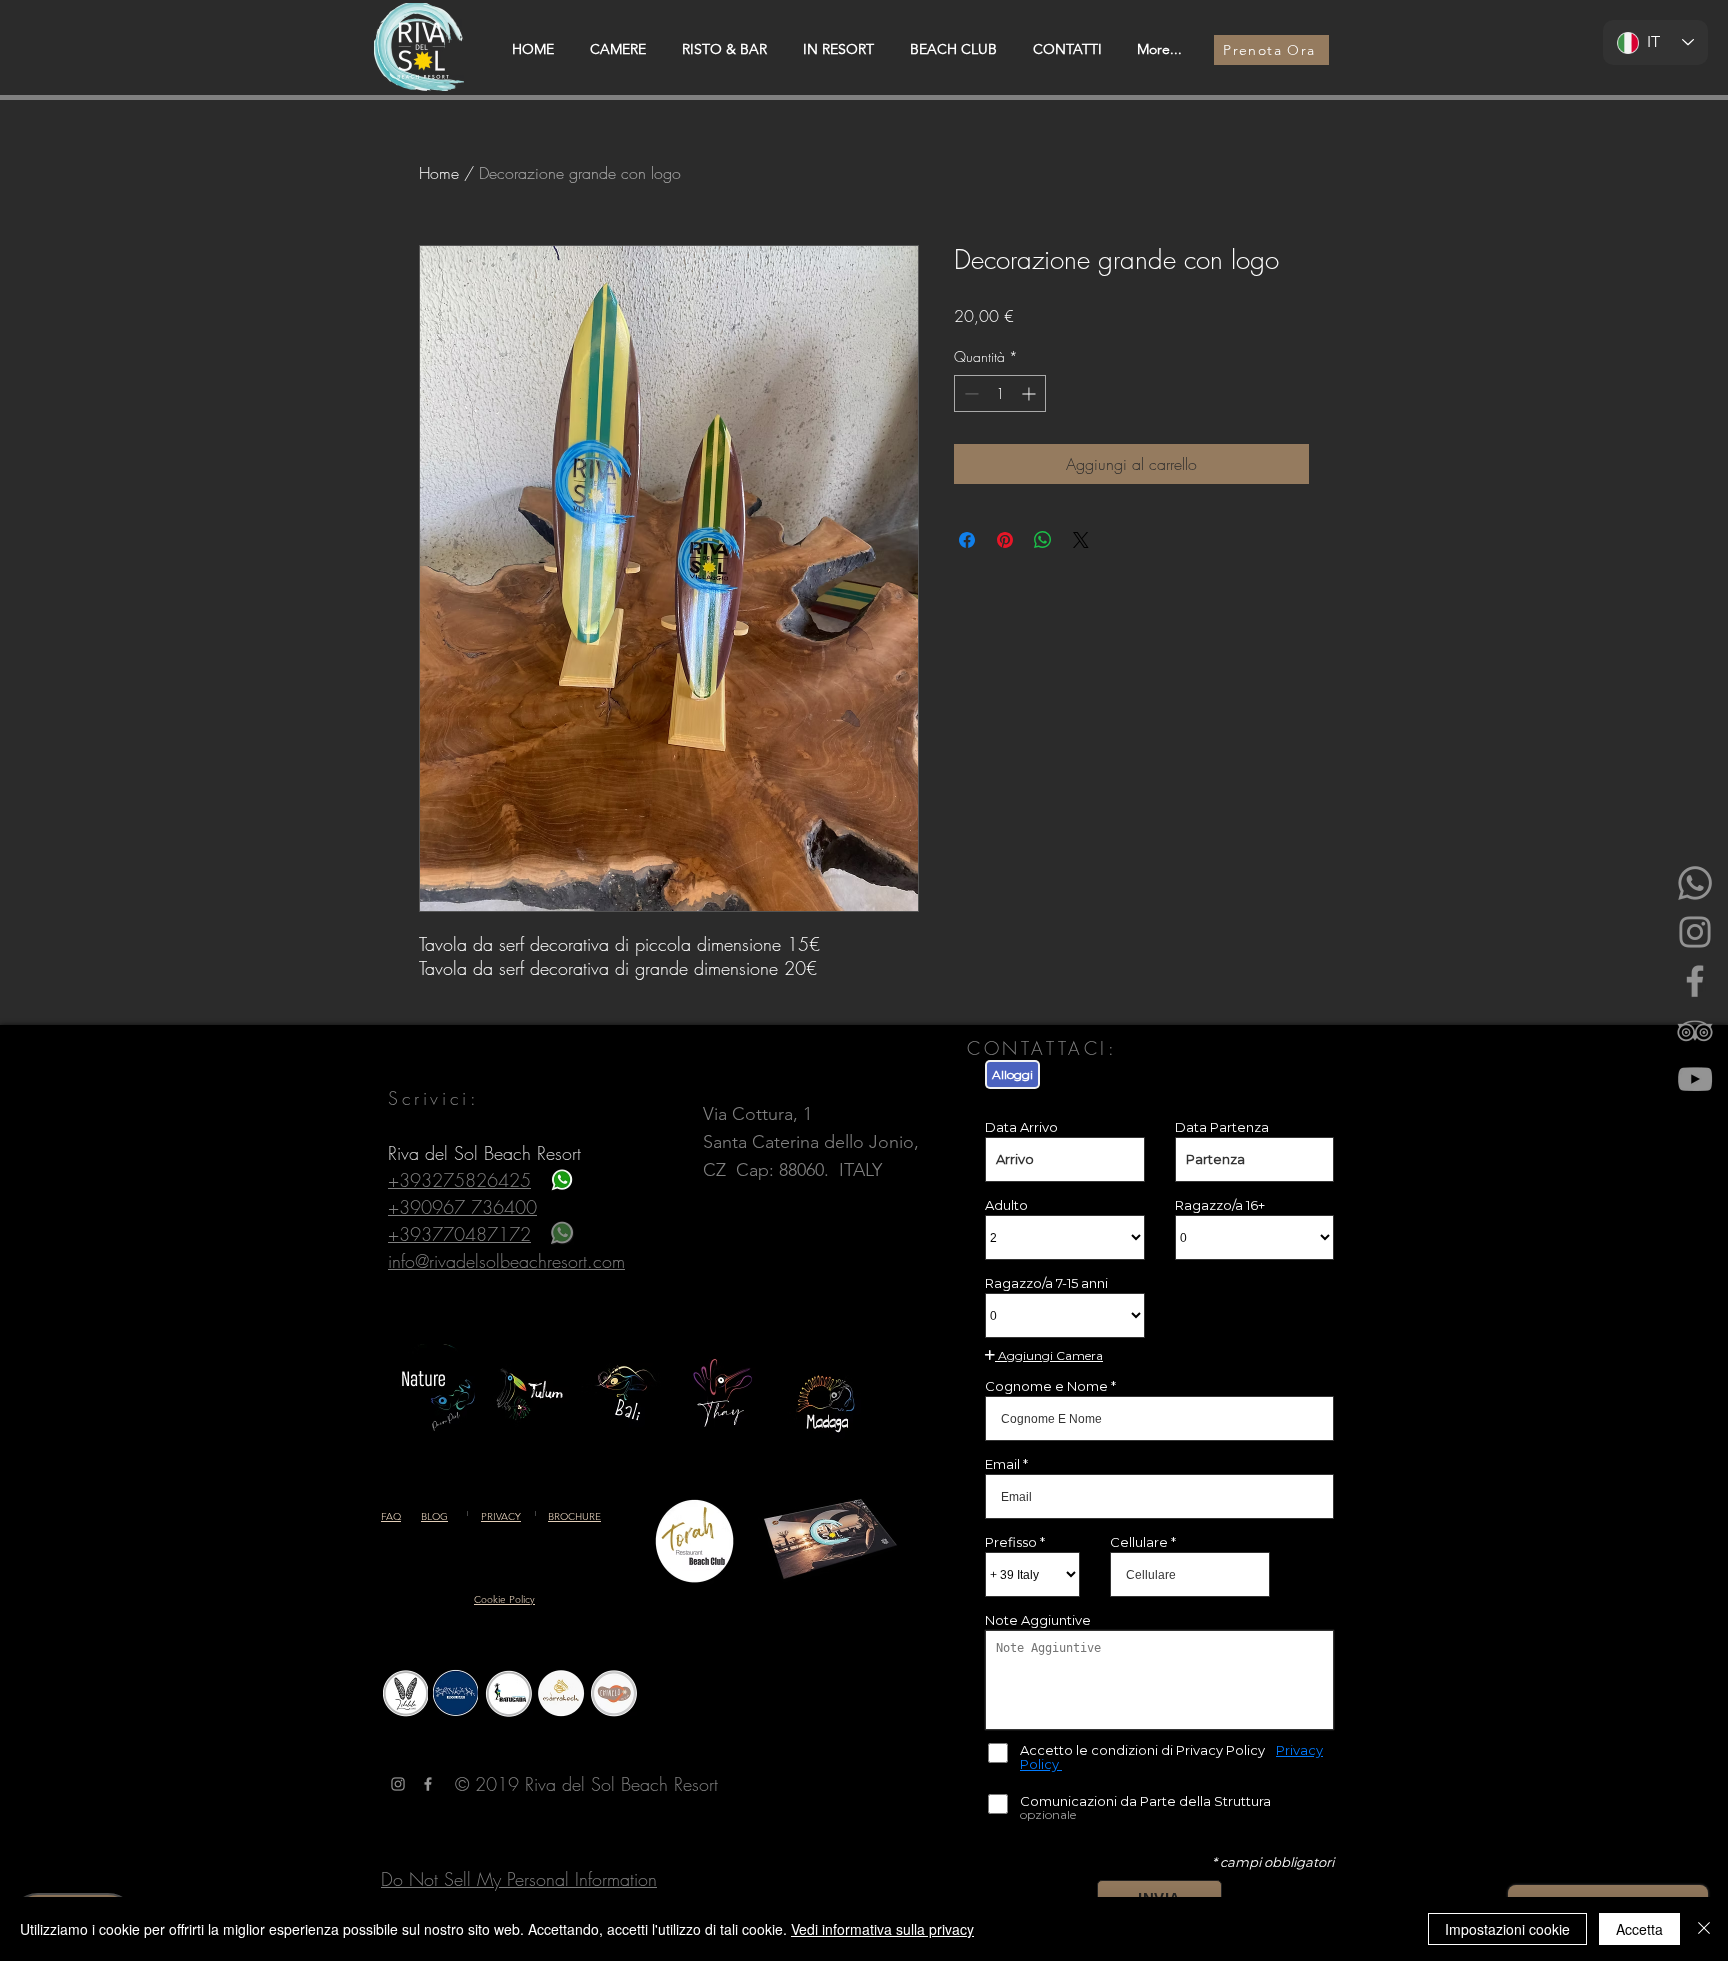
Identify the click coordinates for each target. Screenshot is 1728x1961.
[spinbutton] (1000, 393)
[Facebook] (1695, 981)
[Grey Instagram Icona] (398, 1784)
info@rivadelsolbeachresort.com (506, 1261)
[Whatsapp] (1695, 883)
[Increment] (1030, 393)
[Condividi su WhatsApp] (1043, 540)
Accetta (1639, 1929)
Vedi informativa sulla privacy (882, 1929)
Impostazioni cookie (1507, 1929)
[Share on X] (1081, 540)
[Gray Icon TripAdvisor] (1695, 1030)
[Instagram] (1695, 932)
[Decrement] (969, 393)
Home (439, 173)
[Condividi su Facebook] (967, 540)
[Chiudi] (1704, 1929)
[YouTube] (1695, 1079)
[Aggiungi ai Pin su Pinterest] (1005, 540)
